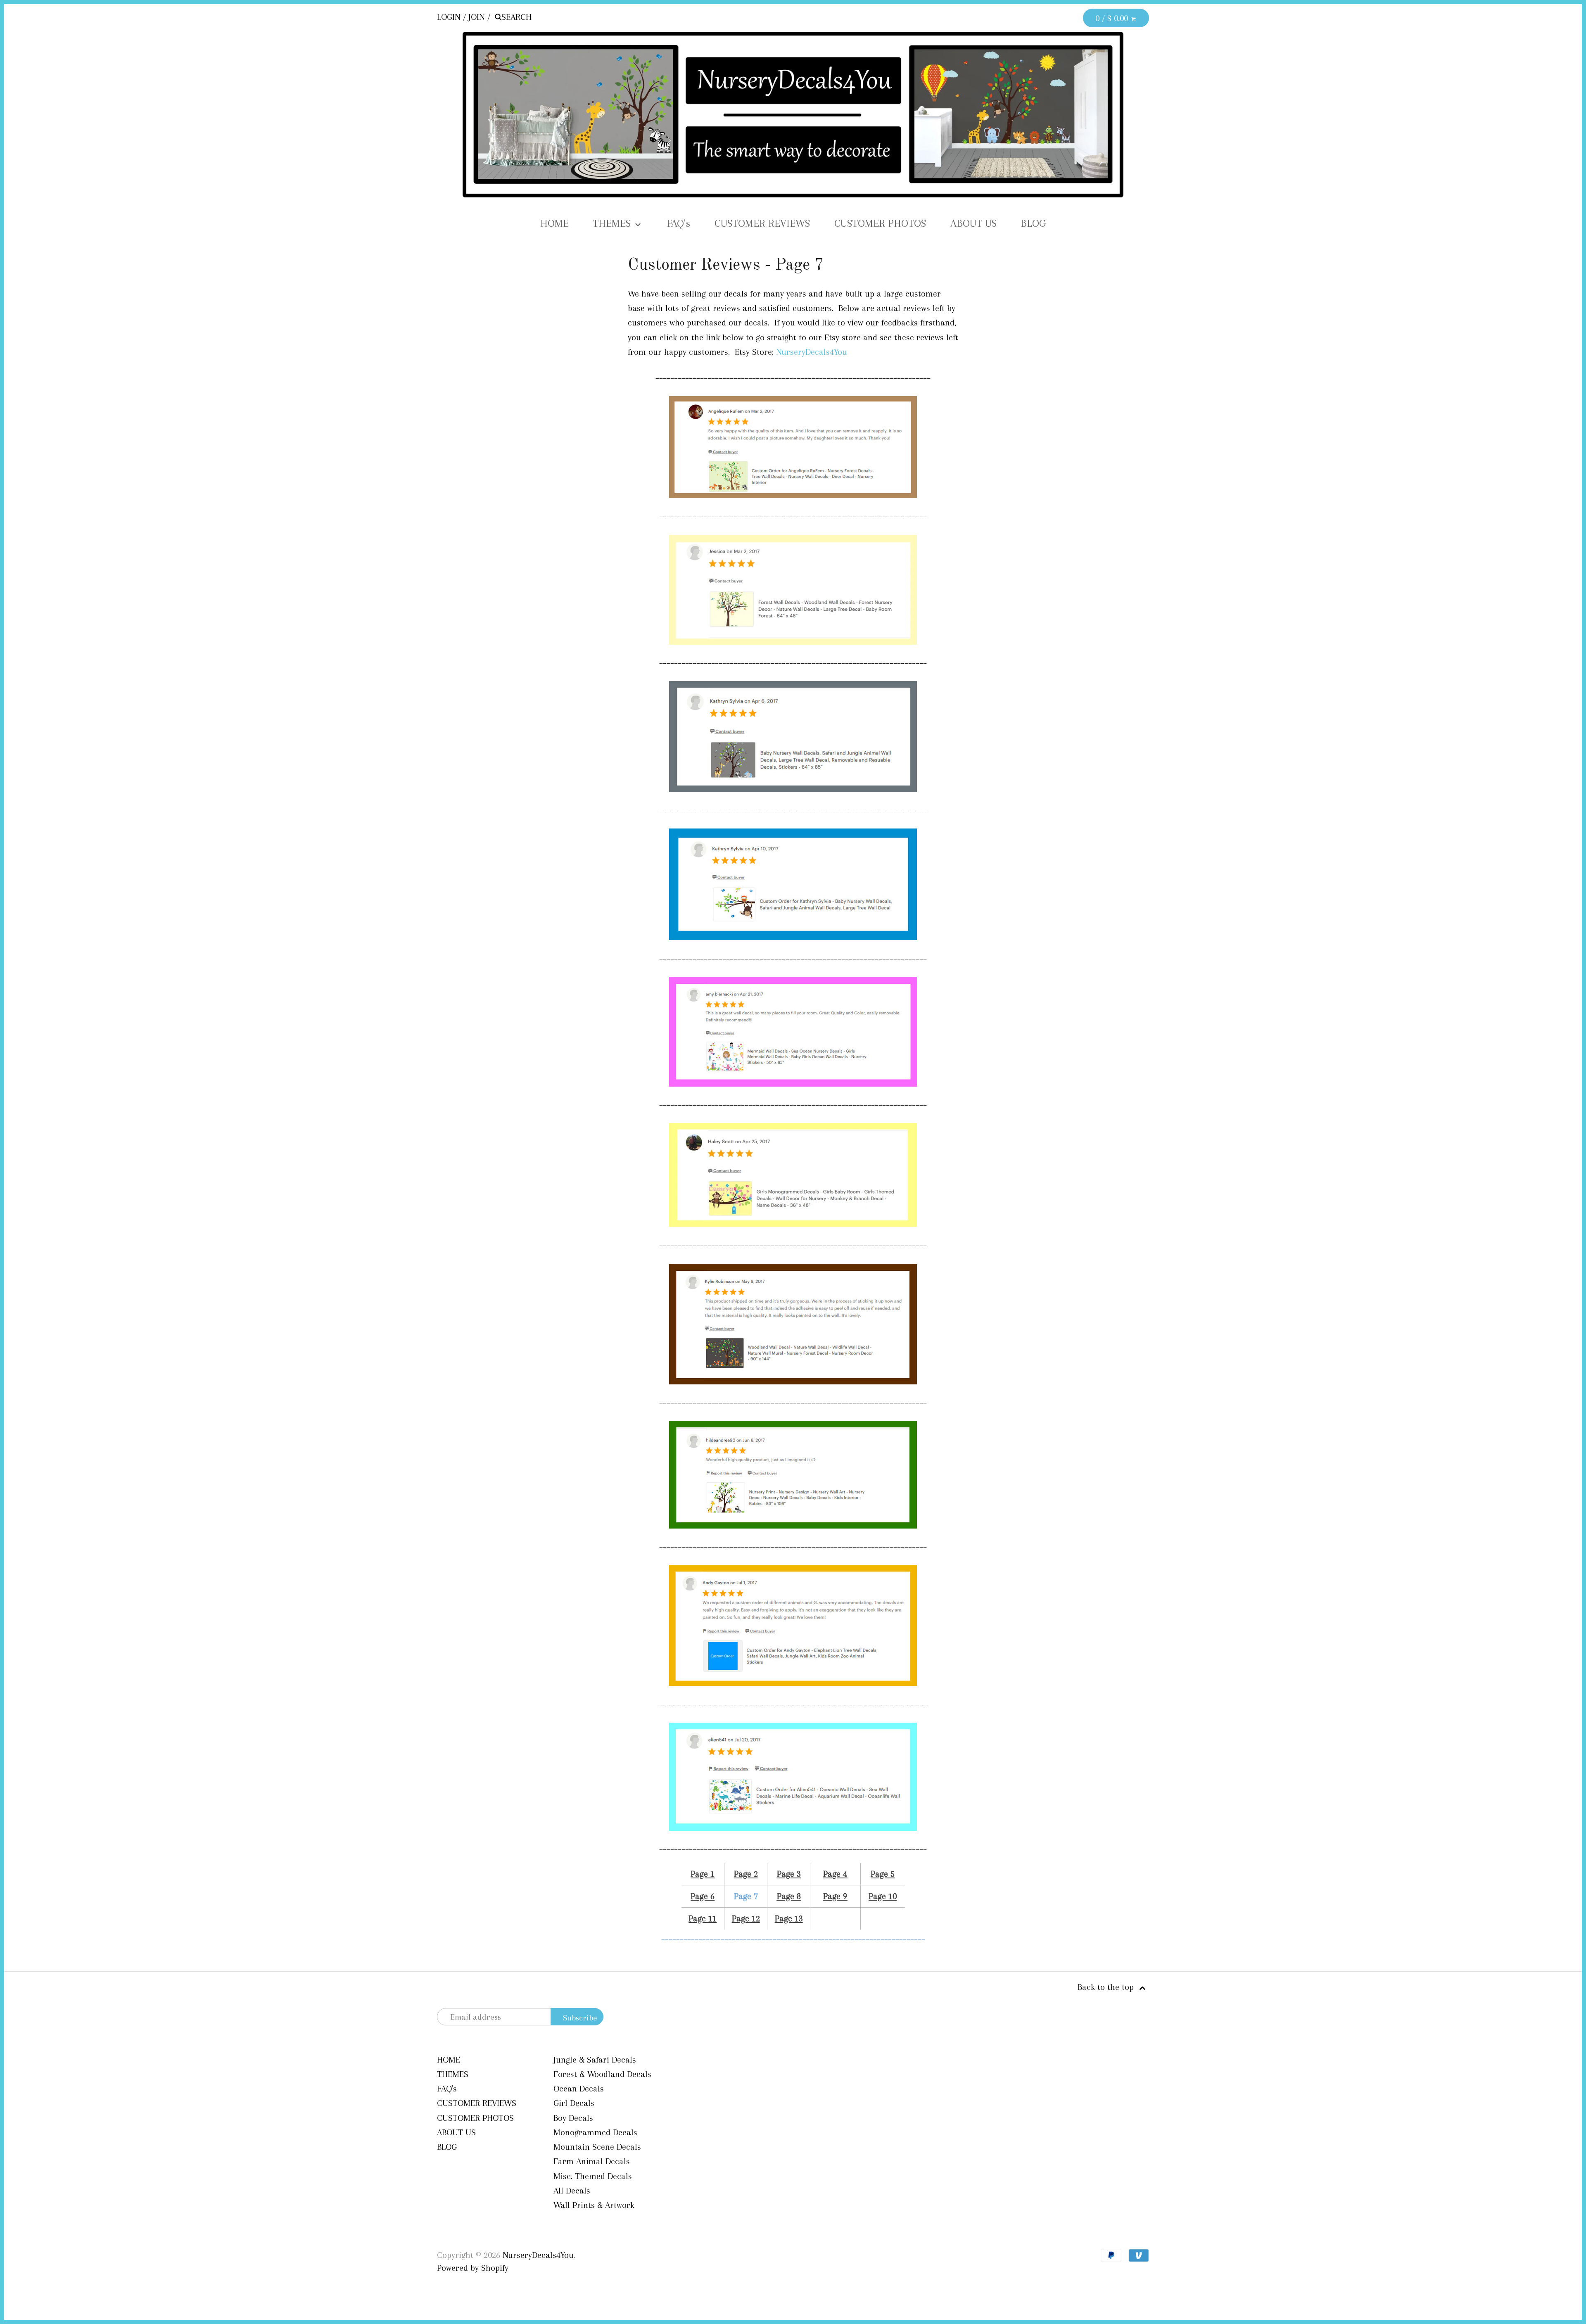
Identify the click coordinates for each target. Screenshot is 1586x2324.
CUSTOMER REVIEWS (762, 223)
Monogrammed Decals (595, 2132)
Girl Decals (574, 2103)
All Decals (572, 2191)
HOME (554, 223)
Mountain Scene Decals (597, 2147)
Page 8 (789, 1896)
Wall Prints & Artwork (594, 2205)
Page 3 (789, 1874)
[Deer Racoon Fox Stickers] (793, 499)
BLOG (1033, 223)
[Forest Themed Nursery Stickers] (793, 1386)
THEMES (613, 223)
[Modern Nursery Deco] (793, 793)
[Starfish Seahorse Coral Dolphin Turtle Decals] (793, 1832)
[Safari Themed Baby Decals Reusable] (793, 1530)
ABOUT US (973, 223)
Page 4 (835, 1874)
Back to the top (1107, 1987)
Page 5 (883, 1874)
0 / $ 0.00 (1113, 18)
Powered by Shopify (473, 2268)
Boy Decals (573, 2118)
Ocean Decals (579, 2089)
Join (477, 17)
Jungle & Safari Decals (595, 2060)
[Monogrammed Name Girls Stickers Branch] (793, 1228)
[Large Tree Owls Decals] (793, 646)
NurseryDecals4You (812, 352)
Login (449, 17)
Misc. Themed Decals (593, 2176)
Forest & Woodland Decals (602, 2074)
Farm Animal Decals (592, 2161)
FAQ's (678, 223)
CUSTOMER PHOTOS (880, 223)
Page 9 (835, 1896)
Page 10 (883, 1896)
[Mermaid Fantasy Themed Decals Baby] (793, 1088)
